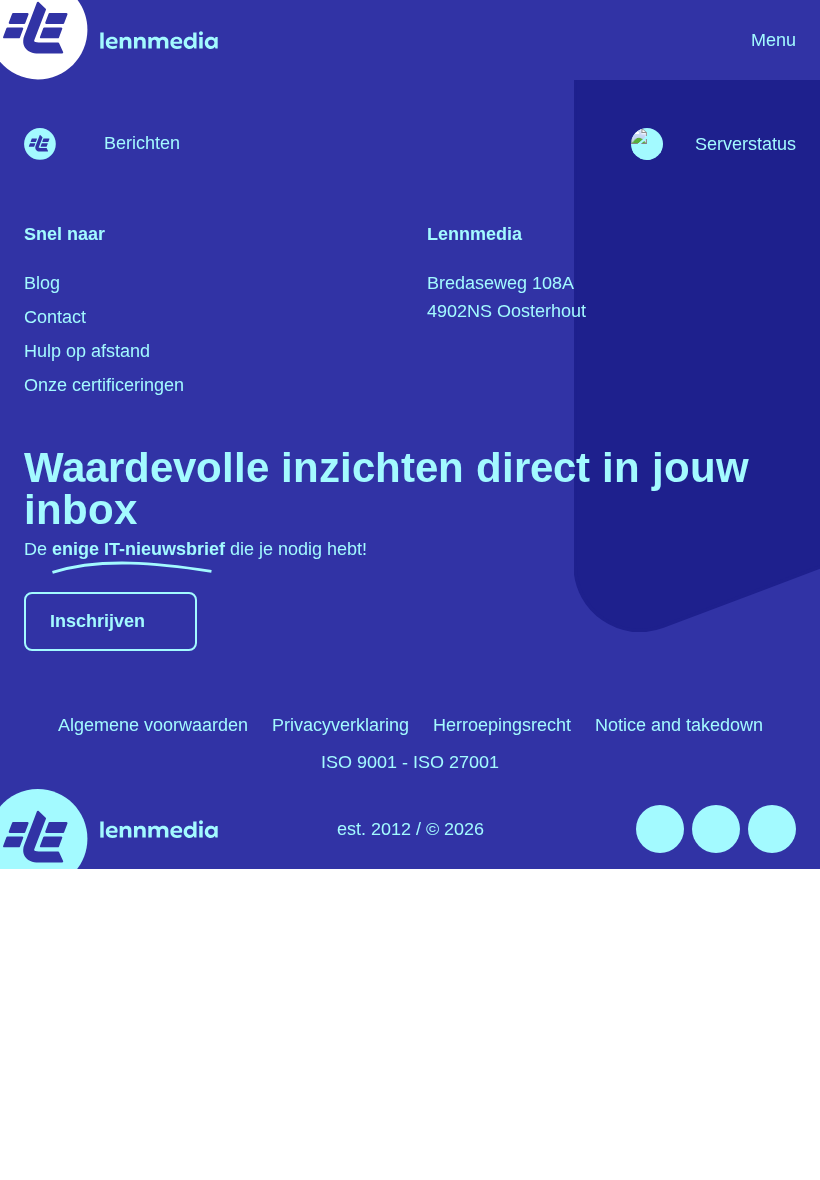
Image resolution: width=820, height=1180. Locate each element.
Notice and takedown (679, 725)
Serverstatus (745, 144)
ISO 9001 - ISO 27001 (410, 762)
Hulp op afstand (87, 351)
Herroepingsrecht (502, 725)
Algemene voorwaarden (153, 725)
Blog (42, 283)
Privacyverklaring (340, 725)
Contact (55, 317)
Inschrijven (97, 621)
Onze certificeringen (104, 385)
